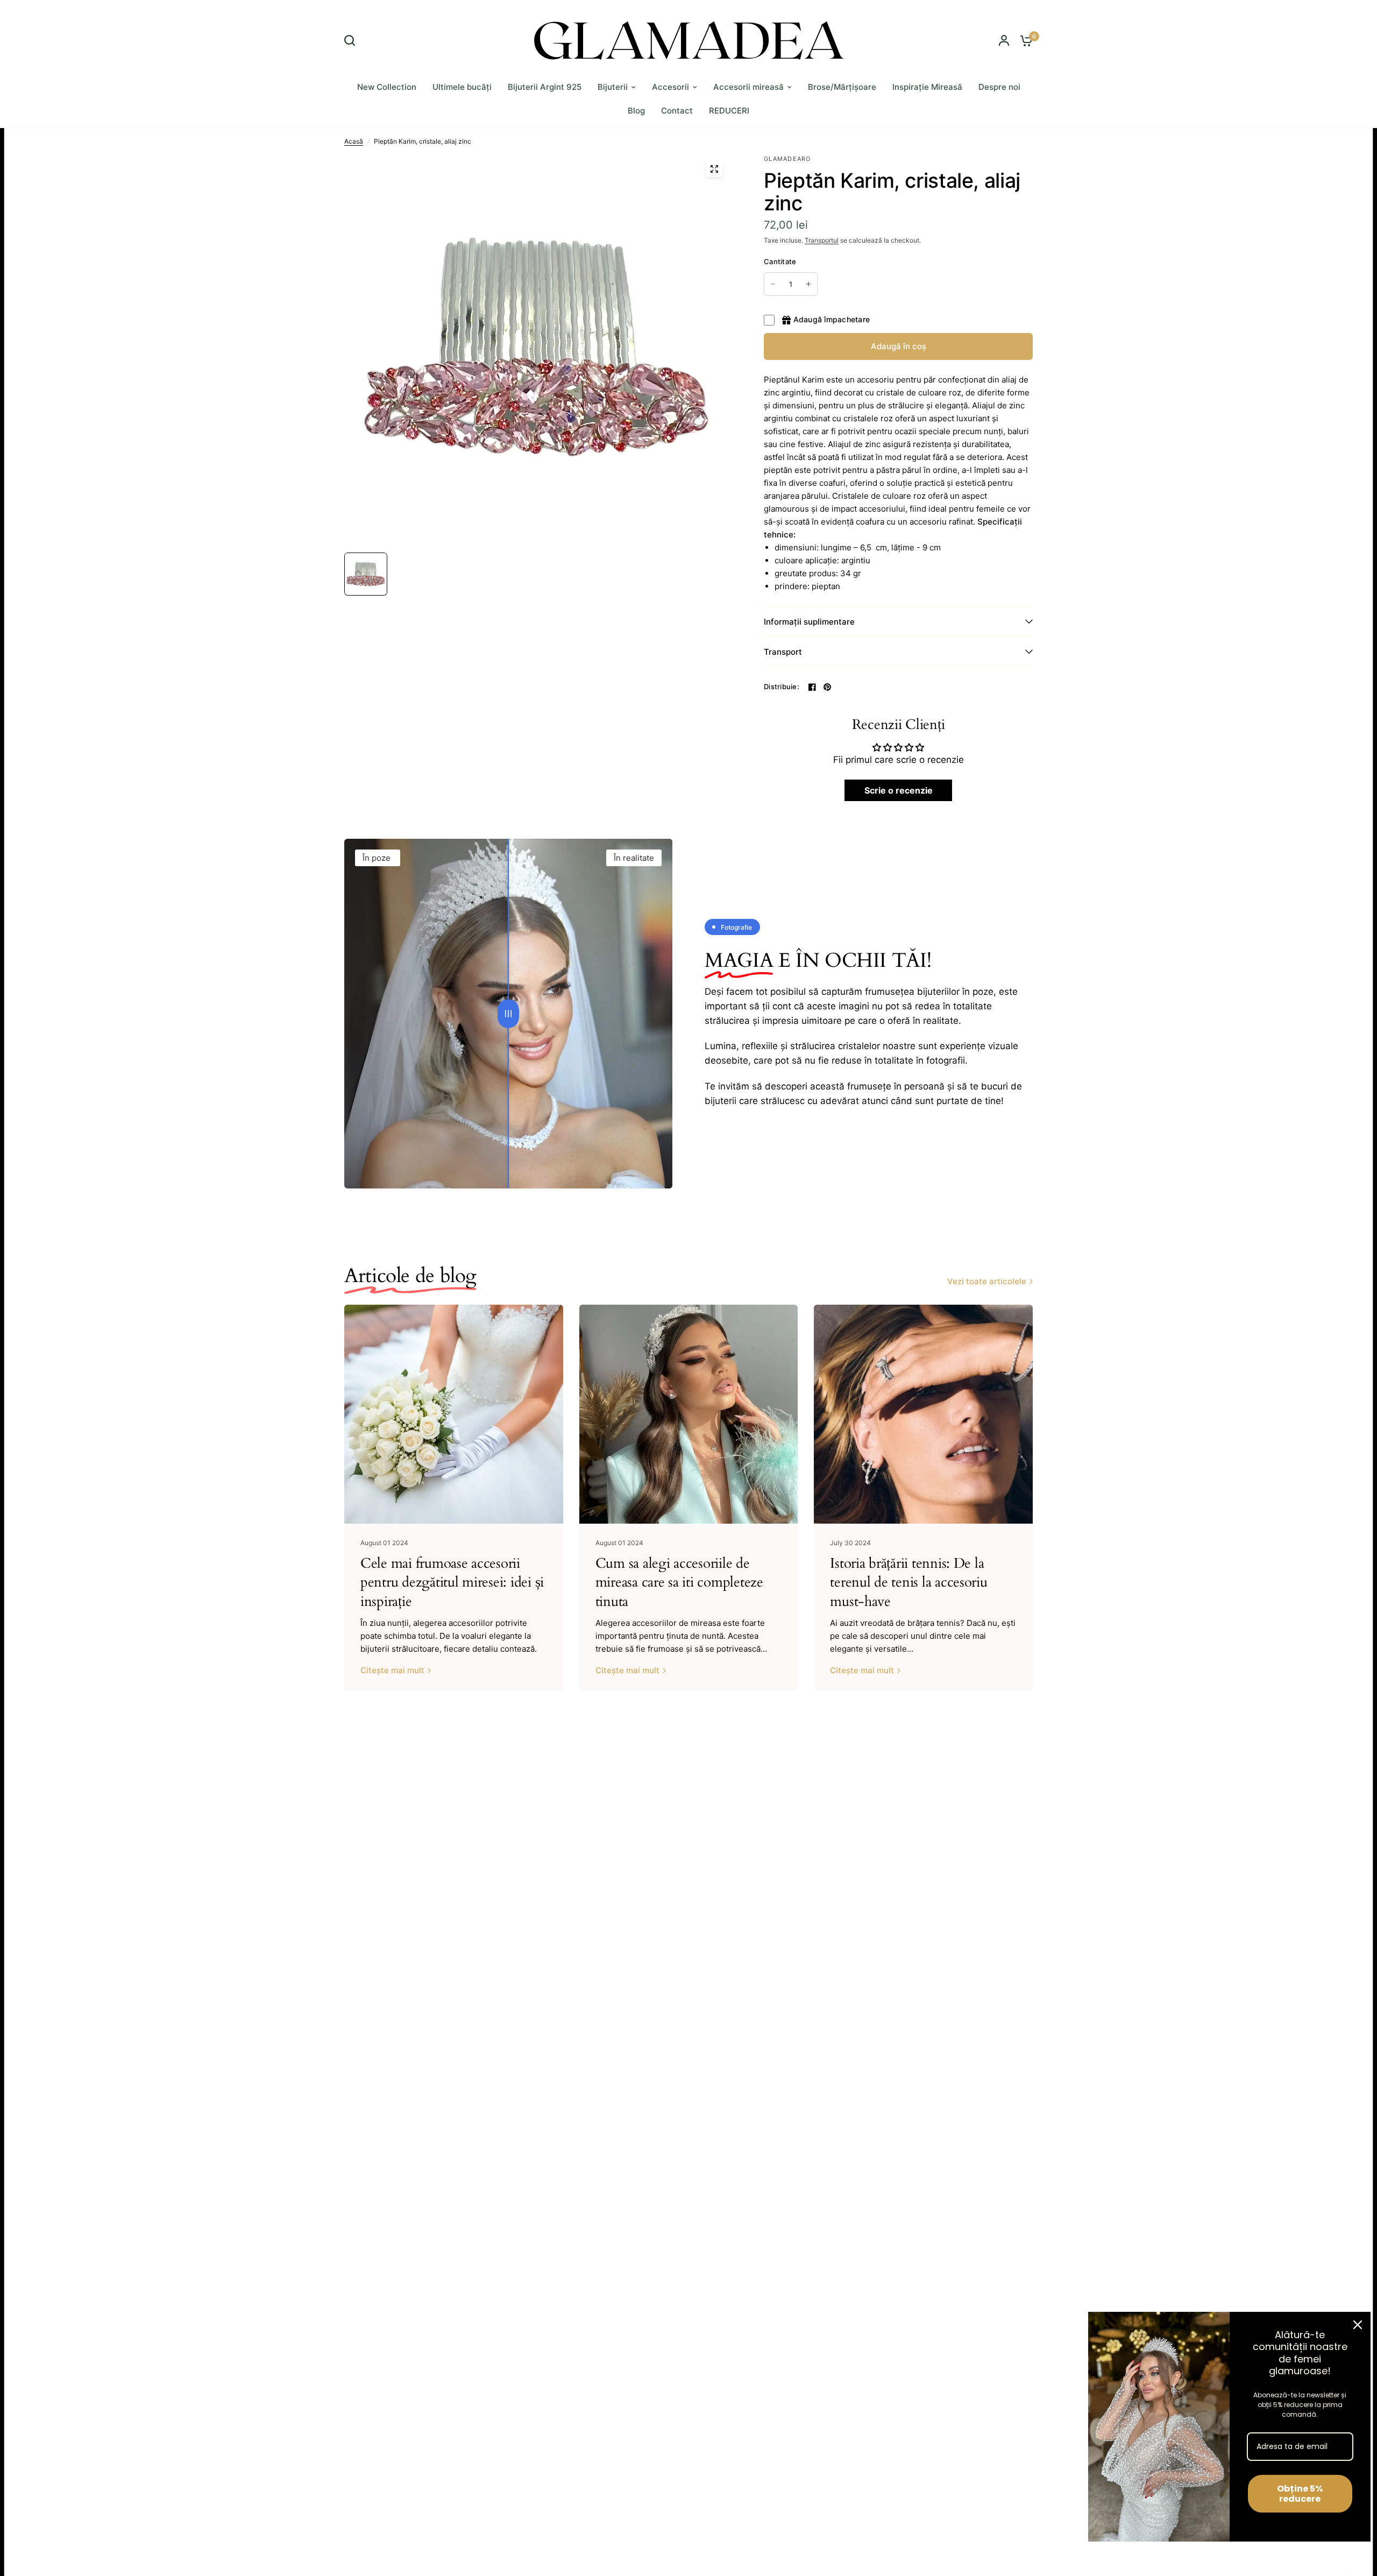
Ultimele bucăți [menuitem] (462, 87)
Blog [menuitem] (636, 111)
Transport (783, 652)
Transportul (822, 240)
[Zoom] (714, 169)
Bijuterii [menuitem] (613, 87)
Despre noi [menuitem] (999, 87)
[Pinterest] (827, 687)
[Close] (1358, 2325)
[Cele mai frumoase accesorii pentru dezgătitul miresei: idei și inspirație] (454, 1414)
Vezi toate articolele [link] (987, 1281)
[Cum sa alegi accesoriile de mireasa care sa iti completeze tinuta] (689, 1414)
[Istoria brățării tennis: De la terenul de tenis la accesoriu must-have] (923, 1414)
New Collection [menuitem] (387, 87)
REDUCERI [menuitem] (729, 111)
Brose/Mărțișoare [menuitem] (842, 87)
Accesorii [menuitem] (670, 87)
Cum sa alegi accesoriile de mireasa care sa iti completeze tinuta (679, 1582)
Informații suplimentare (809, 622)
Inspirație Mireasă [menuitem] (927, 87)
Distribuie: (782, 687)
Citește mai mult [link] (392, 1670)
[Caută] (352, 40)
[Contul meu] (1004, 40)
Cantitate (780, 261)
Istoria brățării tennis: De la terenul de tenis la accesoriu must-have (908, 1582)
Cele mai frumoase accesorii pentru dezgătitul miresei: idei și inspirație (452, 1582)
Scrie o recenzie (899, 790)
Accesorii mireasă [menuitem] (748, 87)
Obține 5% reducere (1300, 2494)
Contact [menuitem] (677, 111)
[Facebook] (812, 687)
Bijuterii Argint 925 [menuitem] (545, 87)
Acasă (354, 141)
